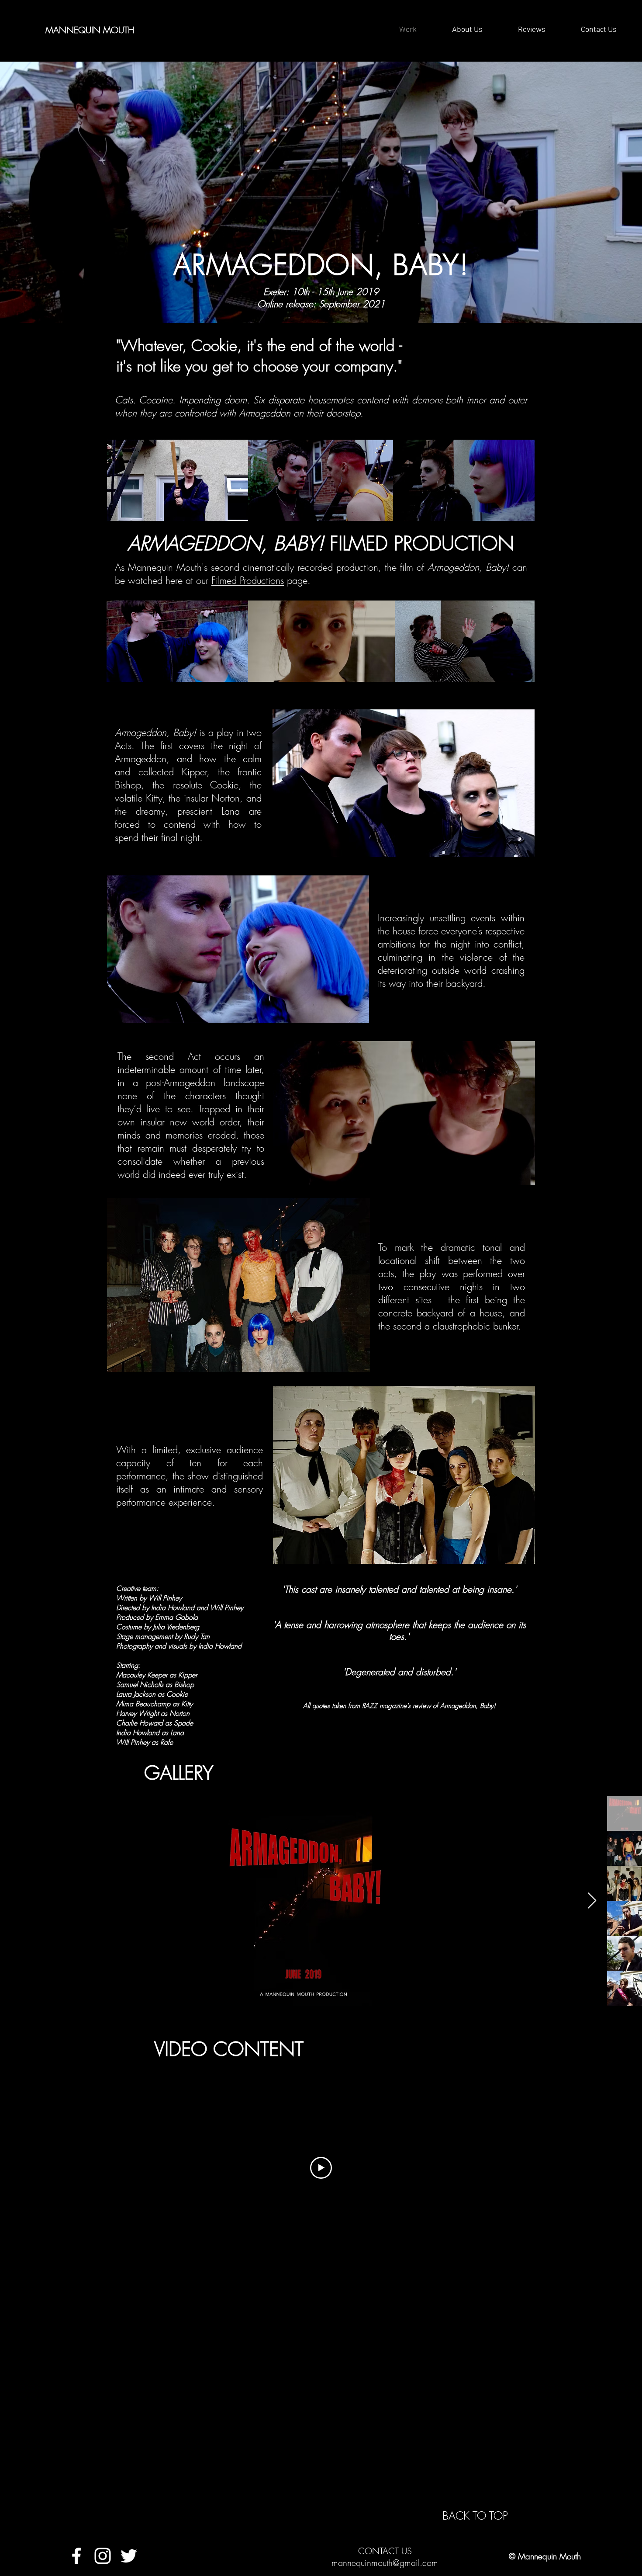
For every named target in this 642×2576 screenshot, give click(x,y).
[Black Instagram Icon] (179, 30)
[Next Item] (592, 1901)
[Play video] (321, 2168)
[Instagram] (103, 2556)
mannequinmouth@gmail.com (385, 2563)
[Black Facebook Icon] (210, 30)
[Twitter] (129, 2556)
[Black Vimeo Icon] (194, 30)
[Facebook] (76, 2556)
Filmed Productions (248, 580)
